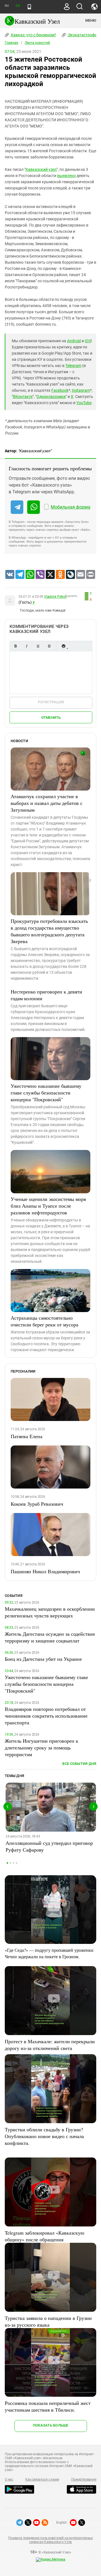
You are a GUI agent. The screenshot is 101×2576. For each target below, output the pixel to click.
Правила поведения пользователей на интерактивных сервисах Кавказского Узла (50, 2540)
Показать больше (51, 2425)
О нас (9, 2479)
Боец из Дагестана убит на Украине (43, 1659)
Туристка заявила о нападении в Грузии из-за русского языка (48, 2321)
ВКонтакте (23, 397)
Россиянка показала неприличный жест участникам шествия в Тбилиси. (48, 2406)
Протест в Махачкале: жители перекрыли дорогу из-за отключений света (50, 2045)
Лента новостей (37, 43)
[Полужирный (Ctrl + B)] (15, 646)
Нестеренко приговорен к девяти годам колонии (46, 995)
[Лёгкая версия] (29, 7)
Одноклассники (51, 397)
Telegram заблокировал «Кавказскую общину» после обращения (44, 2236)
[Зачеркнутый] (49, 646)
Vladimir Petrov (55, 597)
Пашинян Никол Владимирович (45, 1571)
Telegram (73, 366)
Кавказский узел (41, 169)
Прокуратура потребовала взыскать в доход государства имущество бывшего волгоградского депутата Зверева (49, 931)
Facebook (60, 390)
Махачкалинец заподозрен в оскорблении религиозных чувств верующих (50, 1612)
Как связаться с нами (42, 2479)
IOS (88, 341)
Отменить (51, 718)
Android (74, 341)
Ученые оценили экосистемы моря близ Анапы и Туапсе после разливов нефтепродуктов (48, 1206)
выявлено (66, 176)
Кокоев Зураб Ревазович (37, 1504)
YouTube (84, 403)
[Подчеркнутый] (38, 646)
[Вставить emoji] (63, 646)
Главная (12, 43)
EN (18, 6)
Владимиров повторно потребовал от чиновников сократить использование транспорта (46, 1716)
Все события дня (79, 1764)
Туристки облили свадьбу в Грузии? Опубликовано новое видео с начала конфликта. (44, 2136)
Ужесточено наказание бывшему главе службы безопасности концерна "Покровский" (46, 1093)
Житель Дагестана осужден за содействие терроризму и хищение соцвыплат (50, 1637)
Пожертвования (84, 2479)
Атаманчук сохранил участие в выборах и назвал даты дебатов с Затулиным (47, 803)
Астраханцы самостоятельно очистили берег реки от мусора (44, 1321)
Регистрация (51, 702)
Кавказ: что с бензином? (33, 35)
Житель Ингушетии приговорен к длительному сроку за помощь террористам (42, 1747)
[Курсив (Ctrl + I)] (27, 646)
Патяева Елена (27, 1436)
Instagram (81, 390)
